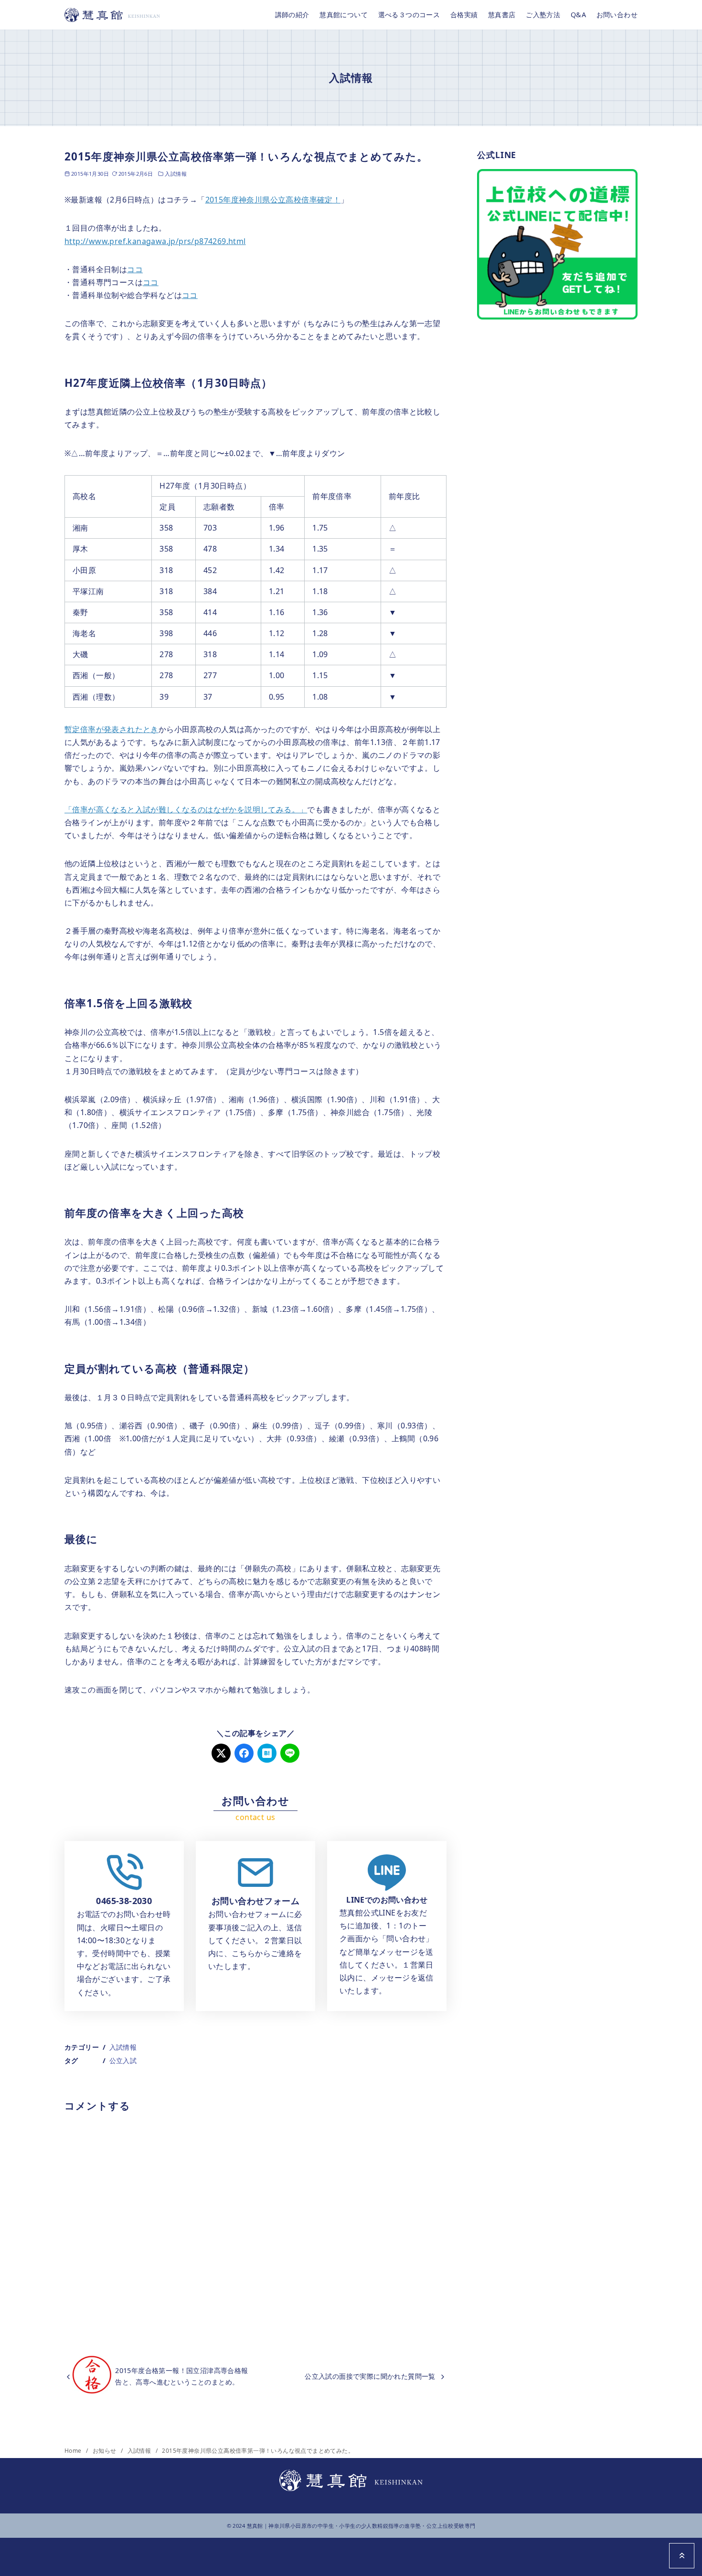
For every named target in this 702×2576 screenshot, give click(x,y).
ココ (135, 269)
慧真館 (255, 2526)
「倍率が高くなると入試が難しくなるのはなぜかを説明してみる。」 (186, 809)
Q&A (578, 15)
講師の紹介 (292, 15)
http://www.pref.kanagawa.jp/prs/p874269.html (155, 241)
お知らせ (105, 2451)
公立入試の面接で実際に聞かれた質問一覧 (370, 2376)
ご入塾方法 (543, 15)
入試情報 (176, 174)
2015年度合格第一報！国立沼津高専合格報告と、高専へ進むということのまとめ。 (181, 2376)
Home (74, 2451)
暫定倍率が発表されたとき (112, 729)
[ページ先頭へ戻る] (682, 2556)
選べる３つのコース (409, 15)
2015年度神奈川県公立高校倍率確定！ (273, 200)
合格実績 (464, 15)
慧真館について (344, 15)
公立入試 (123, 2060)
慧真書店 (502, 15)
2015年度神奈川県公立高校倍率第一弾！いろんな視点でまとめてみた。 (258, 2451)
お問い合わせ (617, 15)
